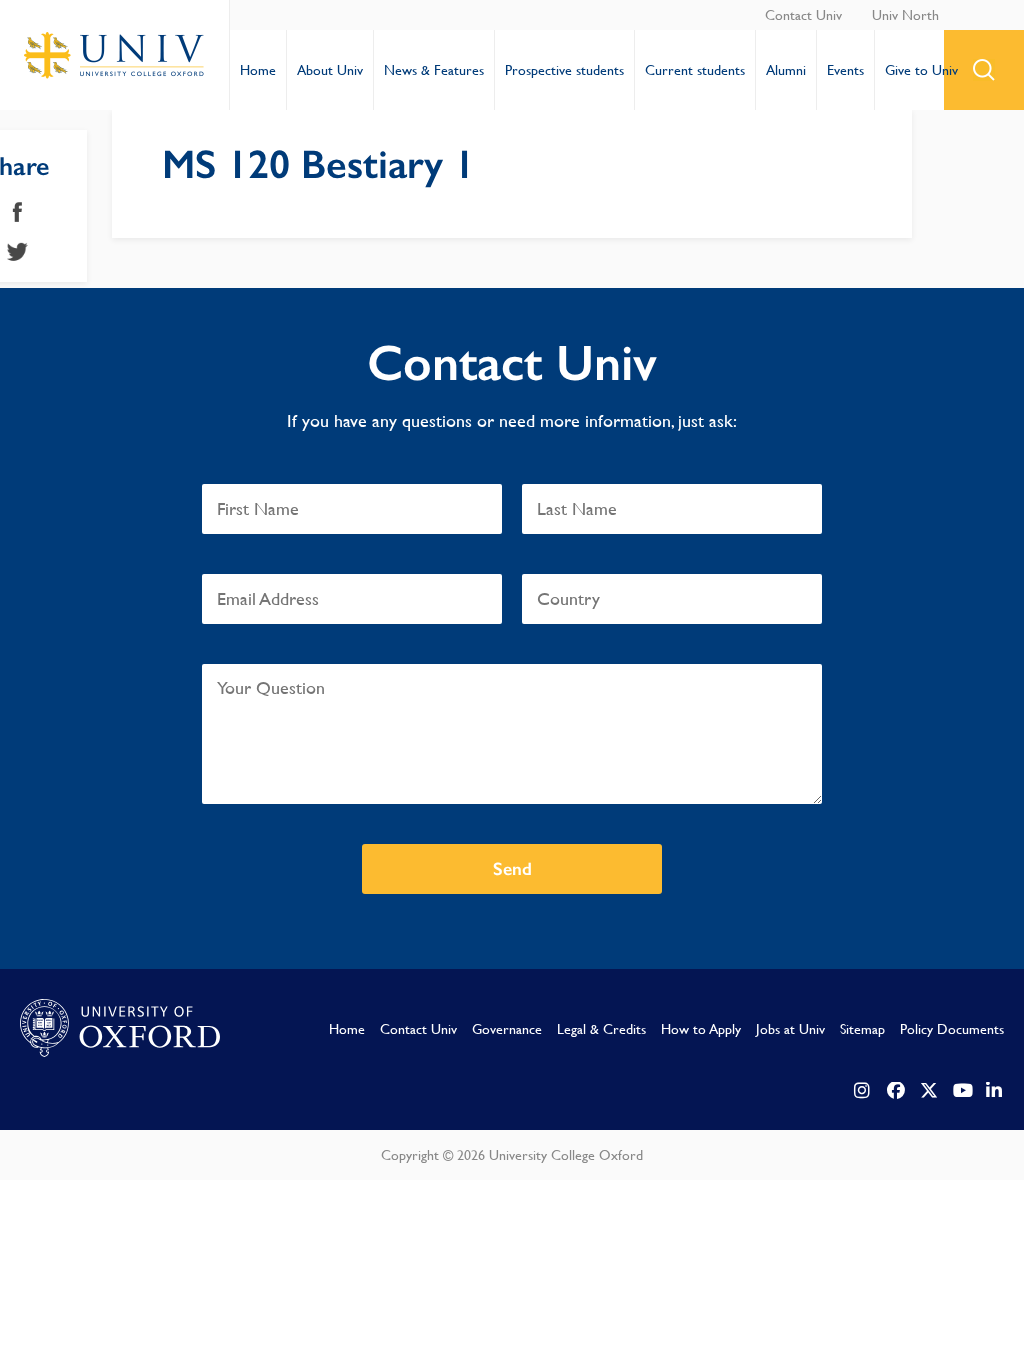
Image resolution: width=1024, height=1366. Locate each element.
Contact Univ (803, 15)
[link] (863, 1091)
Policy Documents (952, 1029)
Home (258, 70)
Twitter (17, 252)
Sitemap (862, 1029)
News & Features (434, 70)
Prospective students (564, 70)
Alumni (786, 70)
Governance (507, 1029)
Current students (695, 70)
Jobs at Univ (790, 1029)
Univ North (905, 15)
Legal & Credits (601, 1029)
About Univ (330, 70)
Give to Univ (921, 70)
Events (845, 70)
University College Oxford (115, 55)
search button (984, 70)
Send (512, 869)
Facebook (17, 212)
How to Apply (701, 1029)
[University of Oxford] (120, 1029)
